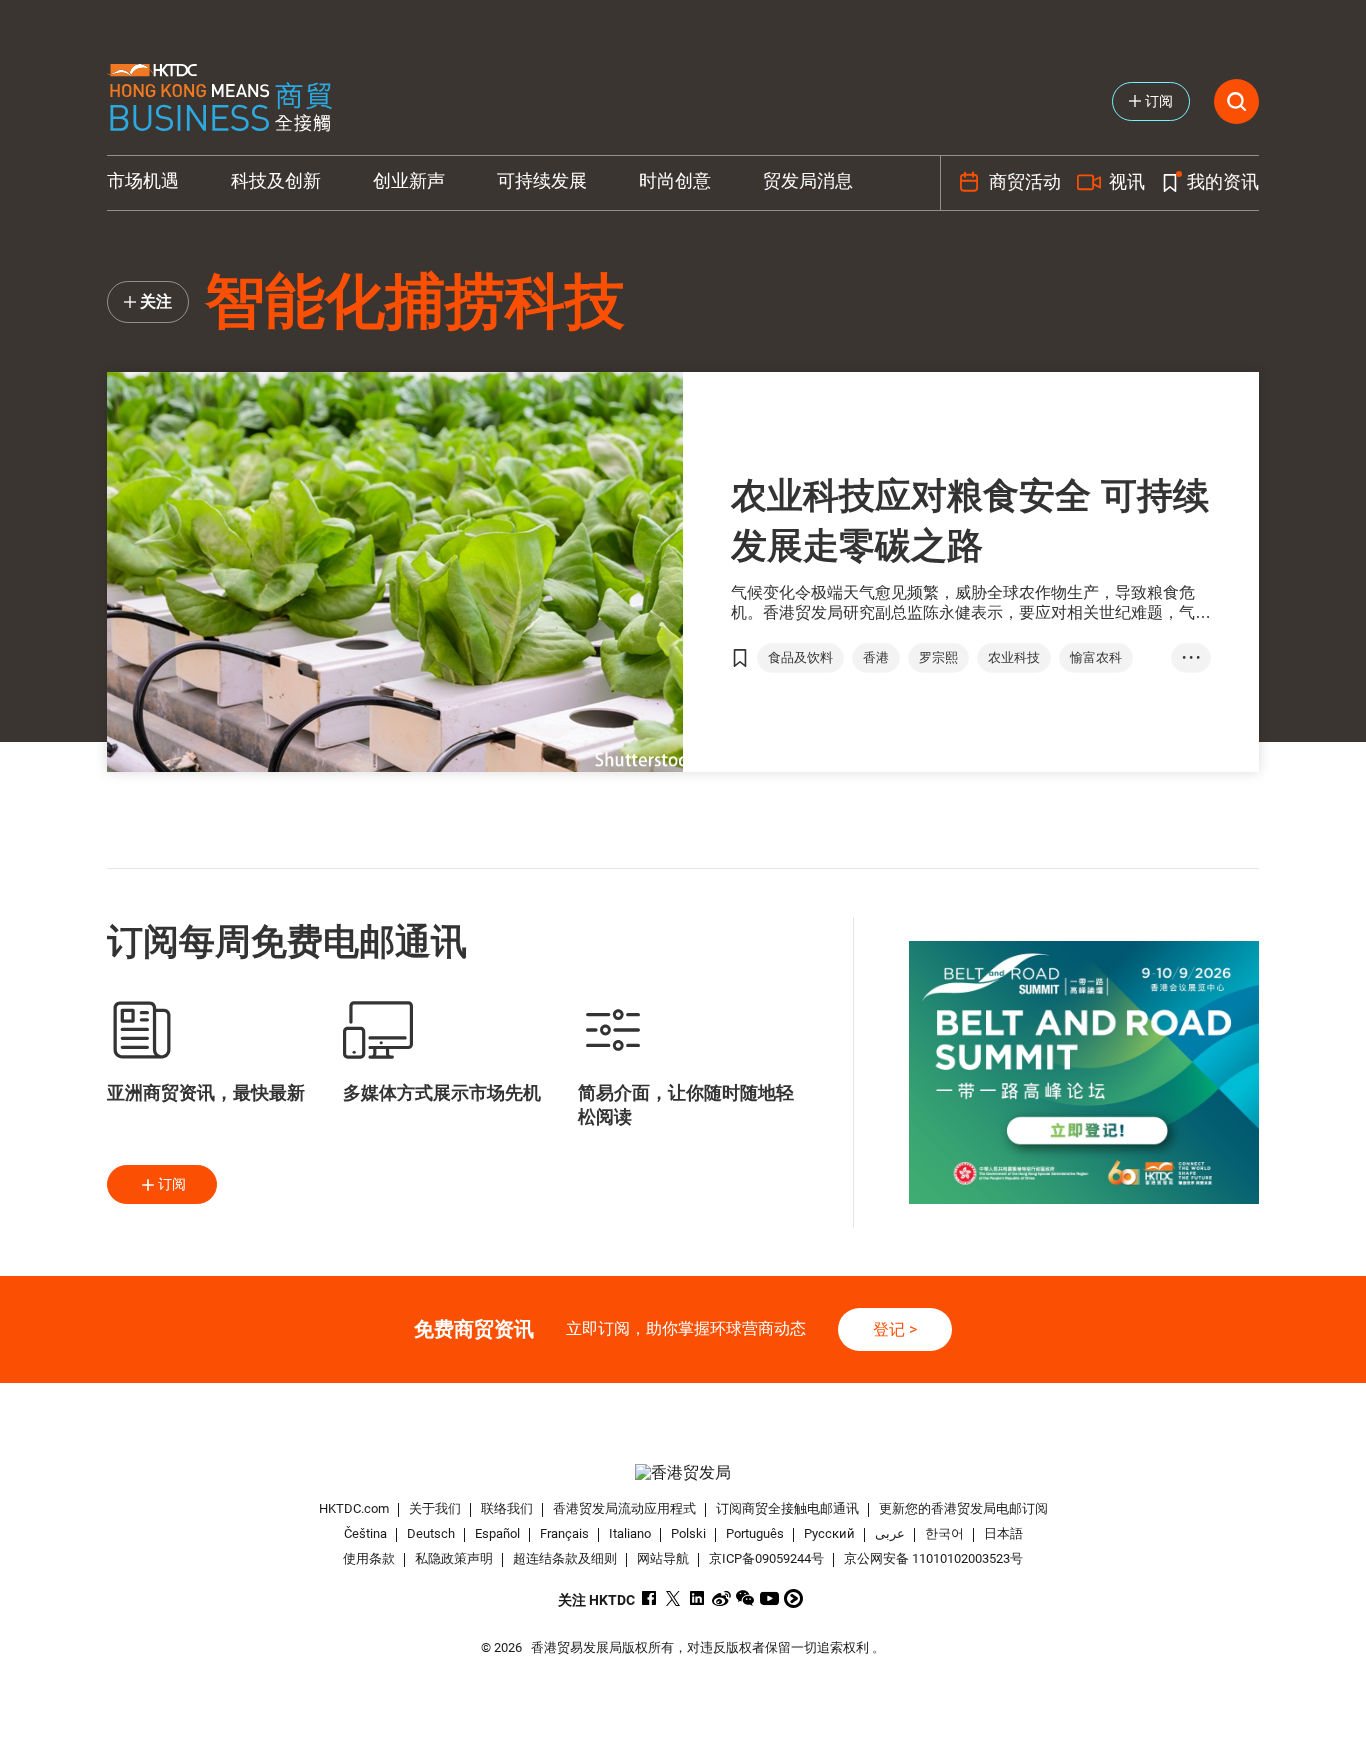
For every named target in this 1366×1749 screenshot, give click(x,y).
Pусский (829, 1533)
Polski (688, 1533)
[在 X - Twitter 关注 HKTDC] (673, 1598)
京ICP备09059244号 (766, 1558)
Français (564, 1533)
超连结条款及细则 (565, 1558)
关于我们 (435, 1508)
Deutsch (431, 1533)
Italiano (630, 1533)
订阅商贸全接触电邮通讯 (787, 1508)
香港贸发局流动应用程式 (624, 1508)
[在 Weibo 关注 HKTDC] (721, 1598)
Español (497, 1533)
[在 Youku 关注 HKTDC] (793, 1598)
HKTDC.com (354, 1508)
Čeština (365, 1533)
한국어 (944, 1533)
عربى (890, 1533)
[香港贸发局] (683, 1472)
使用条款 (369, 1558)
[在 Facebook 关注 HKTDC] (649, 1598)
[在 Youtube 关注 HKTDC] (769, 1598)
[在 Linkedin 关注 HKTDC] (697, 1598)
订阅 (172, 1184)
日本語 (1003, 1533)
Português (755, 1533)
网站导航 (663, 1558)
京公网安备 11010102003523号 (933, 1558)
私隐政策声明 (454, 1558)
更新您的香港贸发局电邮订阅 (963, 1508)
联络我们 (507, 1508)
